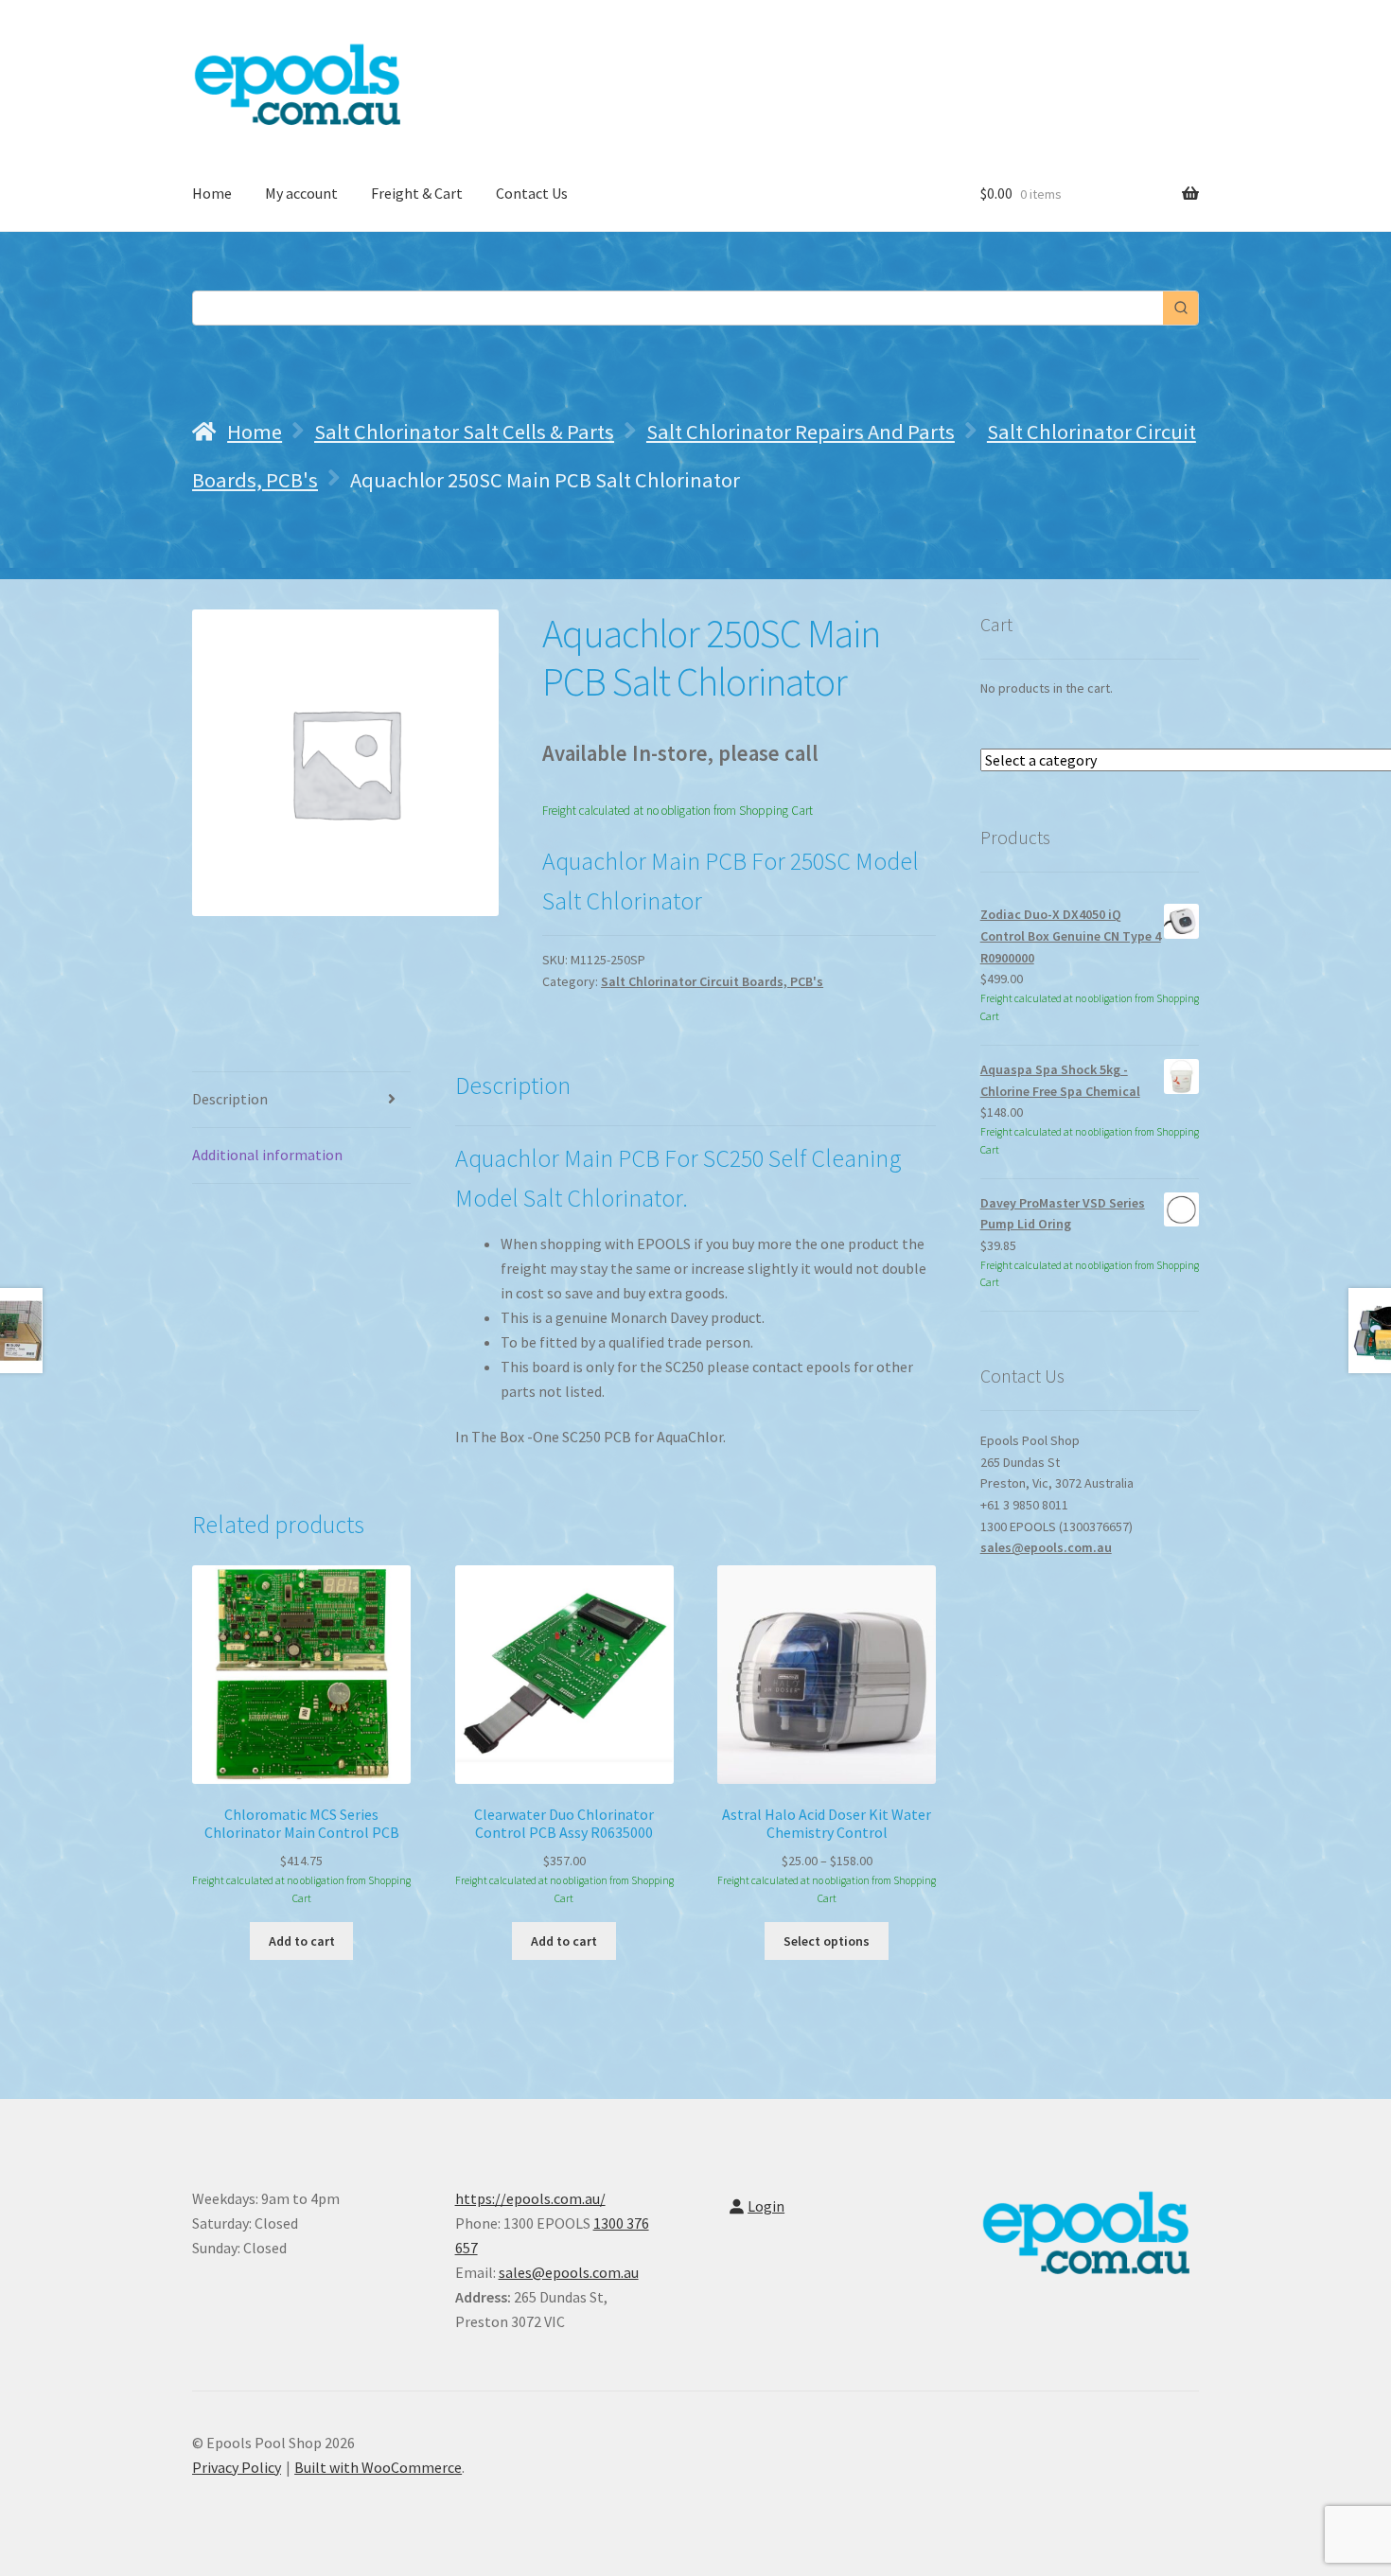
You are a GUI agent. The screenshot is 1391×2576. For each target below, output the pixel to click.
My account (301, 193)
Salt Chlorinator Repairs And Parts (801, 432)
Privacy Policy (237, 2467)
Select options (827, 1941)
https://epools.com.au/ (530, 2198)
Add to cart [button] (302, 1941)
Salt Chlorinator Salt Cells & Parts (464, 432)
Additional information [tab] (267, 1155)
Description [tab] (230, 1099)
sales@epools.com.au (1046, 1547)
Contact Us (532, 193)
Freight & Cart (417, 193)
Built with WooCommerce (378, 2467)
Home (212, 193)
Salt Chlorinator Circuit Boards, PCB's (712, 981)
